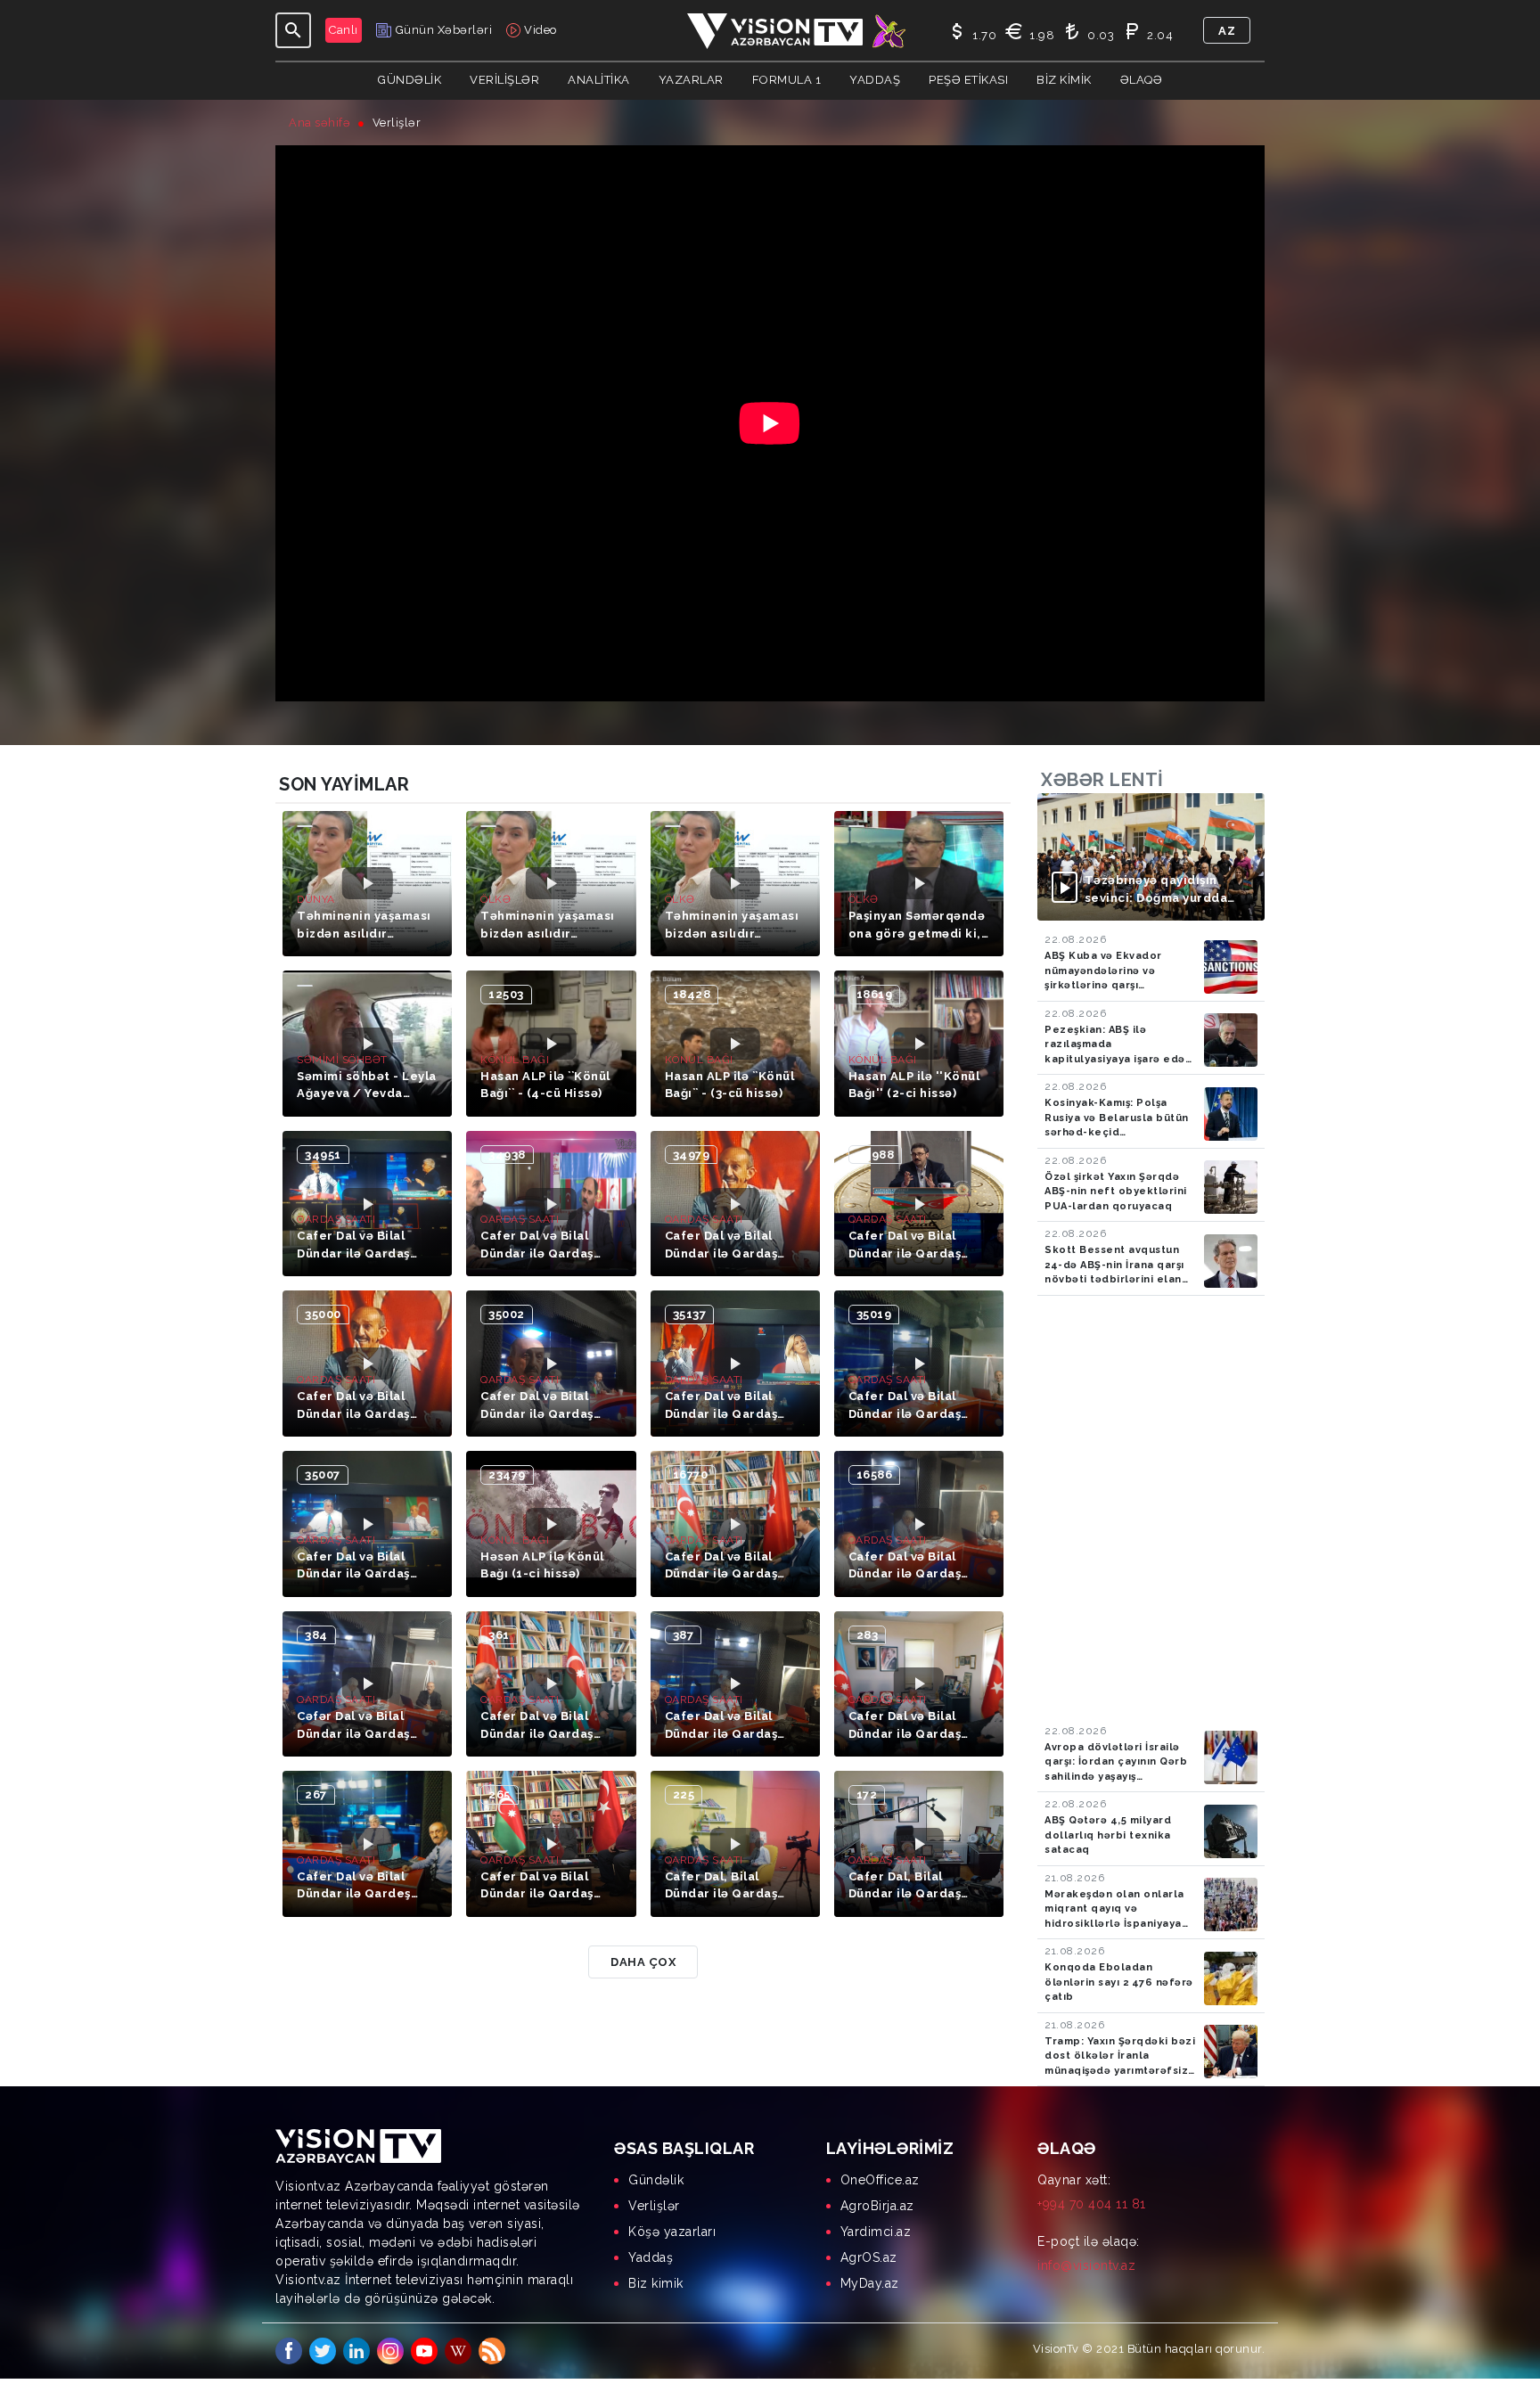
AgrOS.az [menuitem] (869, 2257)
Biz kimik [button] (1064, 80)
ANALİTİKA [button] (599, 80)
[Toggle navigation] (293, 30)
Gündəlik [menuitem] (656, 2180)
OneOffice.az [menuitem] (880, 2180)
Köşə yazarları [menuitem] (672, 2232)
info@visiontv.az (1086, 2265)
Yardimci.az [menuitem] (876, 2232)
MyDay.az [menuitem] (870, 2283)
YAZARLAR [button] (691, 80)
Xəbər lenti (1102, 780)
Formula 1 (787, 80)
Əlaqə (1142, 80)
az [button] (1227, 31)
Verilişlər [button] (504, 80)
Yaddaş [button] (875, 80)
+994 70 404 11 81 (1092, 2204)
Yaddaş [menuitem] (651, 2257)
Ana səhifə (319, 123)
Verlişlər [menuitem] (654, 2206)
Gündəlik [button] (410, 80)
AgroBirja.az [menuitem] (877, 2206)
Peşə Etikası (968, 80)
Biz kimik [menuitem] (656, 2283)
